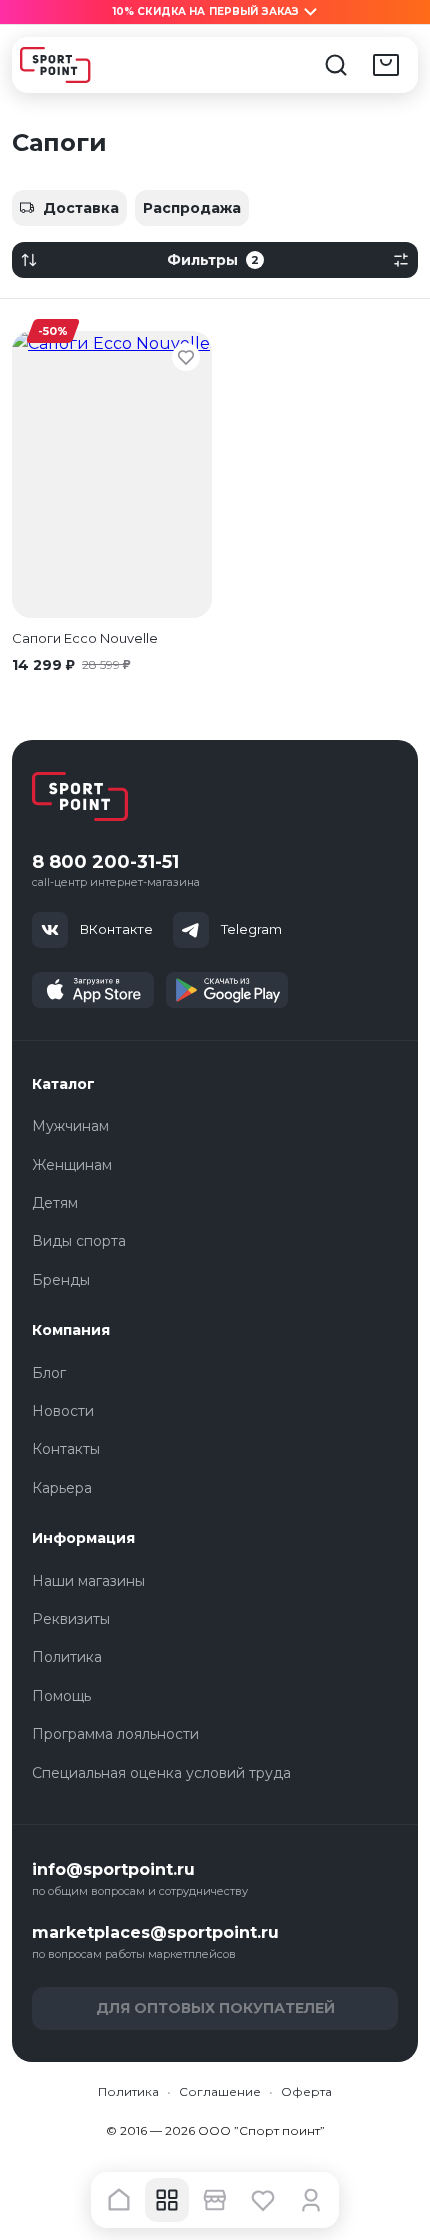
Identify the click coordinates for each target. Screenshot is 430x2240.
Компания (71, 1330)
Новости (63, 1411)
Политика (67, 1657)
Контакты (66, 1449)
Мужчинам (70, 1126)
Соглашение (220, 2091)
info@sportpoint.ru (113, 1869)
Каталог (63, 1084)
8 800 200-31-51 (105, 862)
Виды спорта (79, 1241)
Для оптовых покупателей (215, 2008)
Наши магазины (88, 1581)
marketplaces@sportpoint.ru (155, 1932)
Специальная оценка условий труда (161, 1773)
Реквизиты (71, 1619)
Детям (55, 1203)
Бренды (61, 1280)
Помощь (61, 1696)
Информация (83, 1538)
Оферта (306, 2091)
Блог (49, 1373)
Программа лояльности (115, 1734)
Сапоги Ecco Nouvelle (85, 638)
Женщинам (72, 1165)
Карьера (62, 1488)
